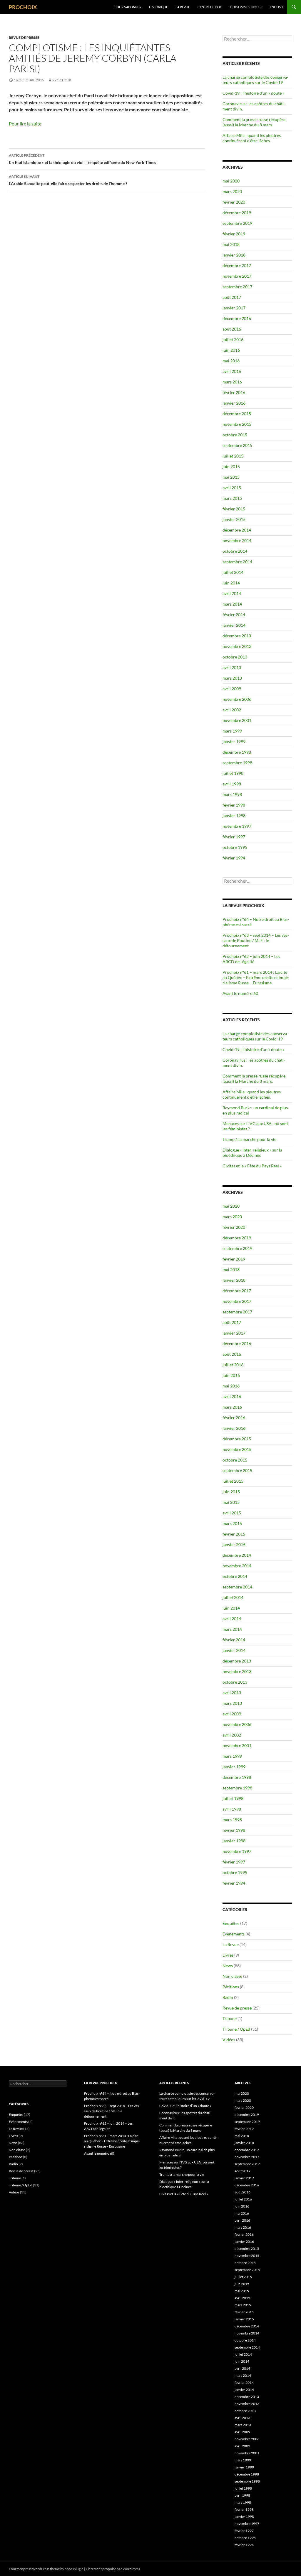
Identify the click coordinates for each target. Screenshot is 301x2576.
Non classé (232, 1976)
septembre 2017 (237, 287)
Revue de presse (24, 37)
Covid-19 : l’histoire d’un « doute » (253, 93)
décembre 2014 (237, 530)
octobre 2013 (235, 657)
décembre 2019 (237, 213)
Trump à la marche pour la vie (249, 1139)
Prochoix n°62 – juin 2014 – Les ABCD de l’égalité (251, 959)
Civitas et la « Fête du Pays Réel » (252, 1166)
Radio (228, 1997)
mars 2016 (232, 382)
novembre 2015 (237, 424)
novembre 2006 (237, 699)
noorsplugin (74, 2569)
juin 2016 (231, 350)
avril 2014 (232, 593)
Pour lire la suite (26, 124)
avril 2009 (232, 689)
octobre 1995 (235, 847)
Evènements (234, 1934)
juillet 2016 (233, 340)
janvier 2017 (234, 308)
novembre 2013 (237, 646)
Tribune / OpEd (236, 2029)
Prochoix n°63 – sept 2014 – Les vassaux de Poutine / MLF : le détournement (256, 940)
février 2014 (234, 615)
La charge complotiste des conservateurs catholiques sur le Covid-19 (255, 80)
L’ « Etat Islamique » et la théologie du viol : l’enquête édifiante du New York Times (82, 159)
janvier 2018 (234, 255)
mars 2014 (232, 604)
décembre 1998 (237, 752)
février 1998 (234, 805)
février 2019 (234, 234)
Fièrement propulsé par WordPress (113, 2569)
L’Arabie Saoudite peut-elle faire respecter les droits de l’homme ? (68, 180)
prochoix (62, 80)
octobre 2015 (235, 435)
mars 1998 (232, 794)
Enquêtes (231, 1923)
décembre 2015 (237, 414)
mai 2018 (231, 244)
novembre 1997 (237, 826)
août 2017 (232, 297)
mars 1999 (232, 731)
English (276, 7)
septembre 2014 (237, 562)
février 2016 (234, 392)
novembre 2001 (237, 720)
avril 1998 (232, 784)
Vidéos (229, 2040)
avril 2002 (232, 710)
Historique (158, 7)
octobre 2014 (235, 551)
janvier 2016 (234, 403)
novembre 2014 (237, 540)
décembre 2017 (237, 265)
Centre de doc (210, 7)
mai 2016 (231, 361)
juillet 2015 (233, 456)
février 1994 (234, 858)
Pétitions (231, 1987)
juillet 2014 (233, 572)
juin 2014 (231, 583)
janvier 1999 (234, 741)
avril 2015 (232, 488)
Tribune (230, 2018)
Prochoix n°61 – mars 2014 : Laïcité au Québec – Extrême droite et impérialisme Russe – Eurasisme (256, 977)
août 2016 (232, 329)
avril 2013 (232, 667)
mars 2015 (232, 498)
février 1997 (234, 837)
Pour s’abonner (128, 7)
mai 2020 (231, 181)
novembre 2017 (237, 276)
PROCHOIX (23, 7)
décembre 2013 (237, 636)
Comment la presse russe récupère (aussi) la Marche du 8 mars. (254, 122)
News (228, 1966)
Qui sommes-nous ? (246, 7)
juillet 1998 (233, 773)
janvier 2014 (234, 625)
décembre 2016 (237, 318)
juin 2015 (231, 466)
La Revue (183, 7)
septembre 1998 (237, 763)
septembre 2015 (237, 445)
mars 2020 (232, 191)
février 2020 (234, 202)
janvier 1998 (234, 816)
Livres (228, 1955)
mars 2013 (232, 678)
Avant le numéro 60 (240, 993)
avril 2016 (232, 371)
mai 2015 (231, 477)
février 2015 (234, 509)
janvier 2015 (234, 519)
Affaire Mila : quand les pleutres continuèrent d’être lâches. (252, 138)
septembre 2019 (237, 223)
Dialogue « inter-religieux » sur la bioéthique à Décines (252, 1153)
